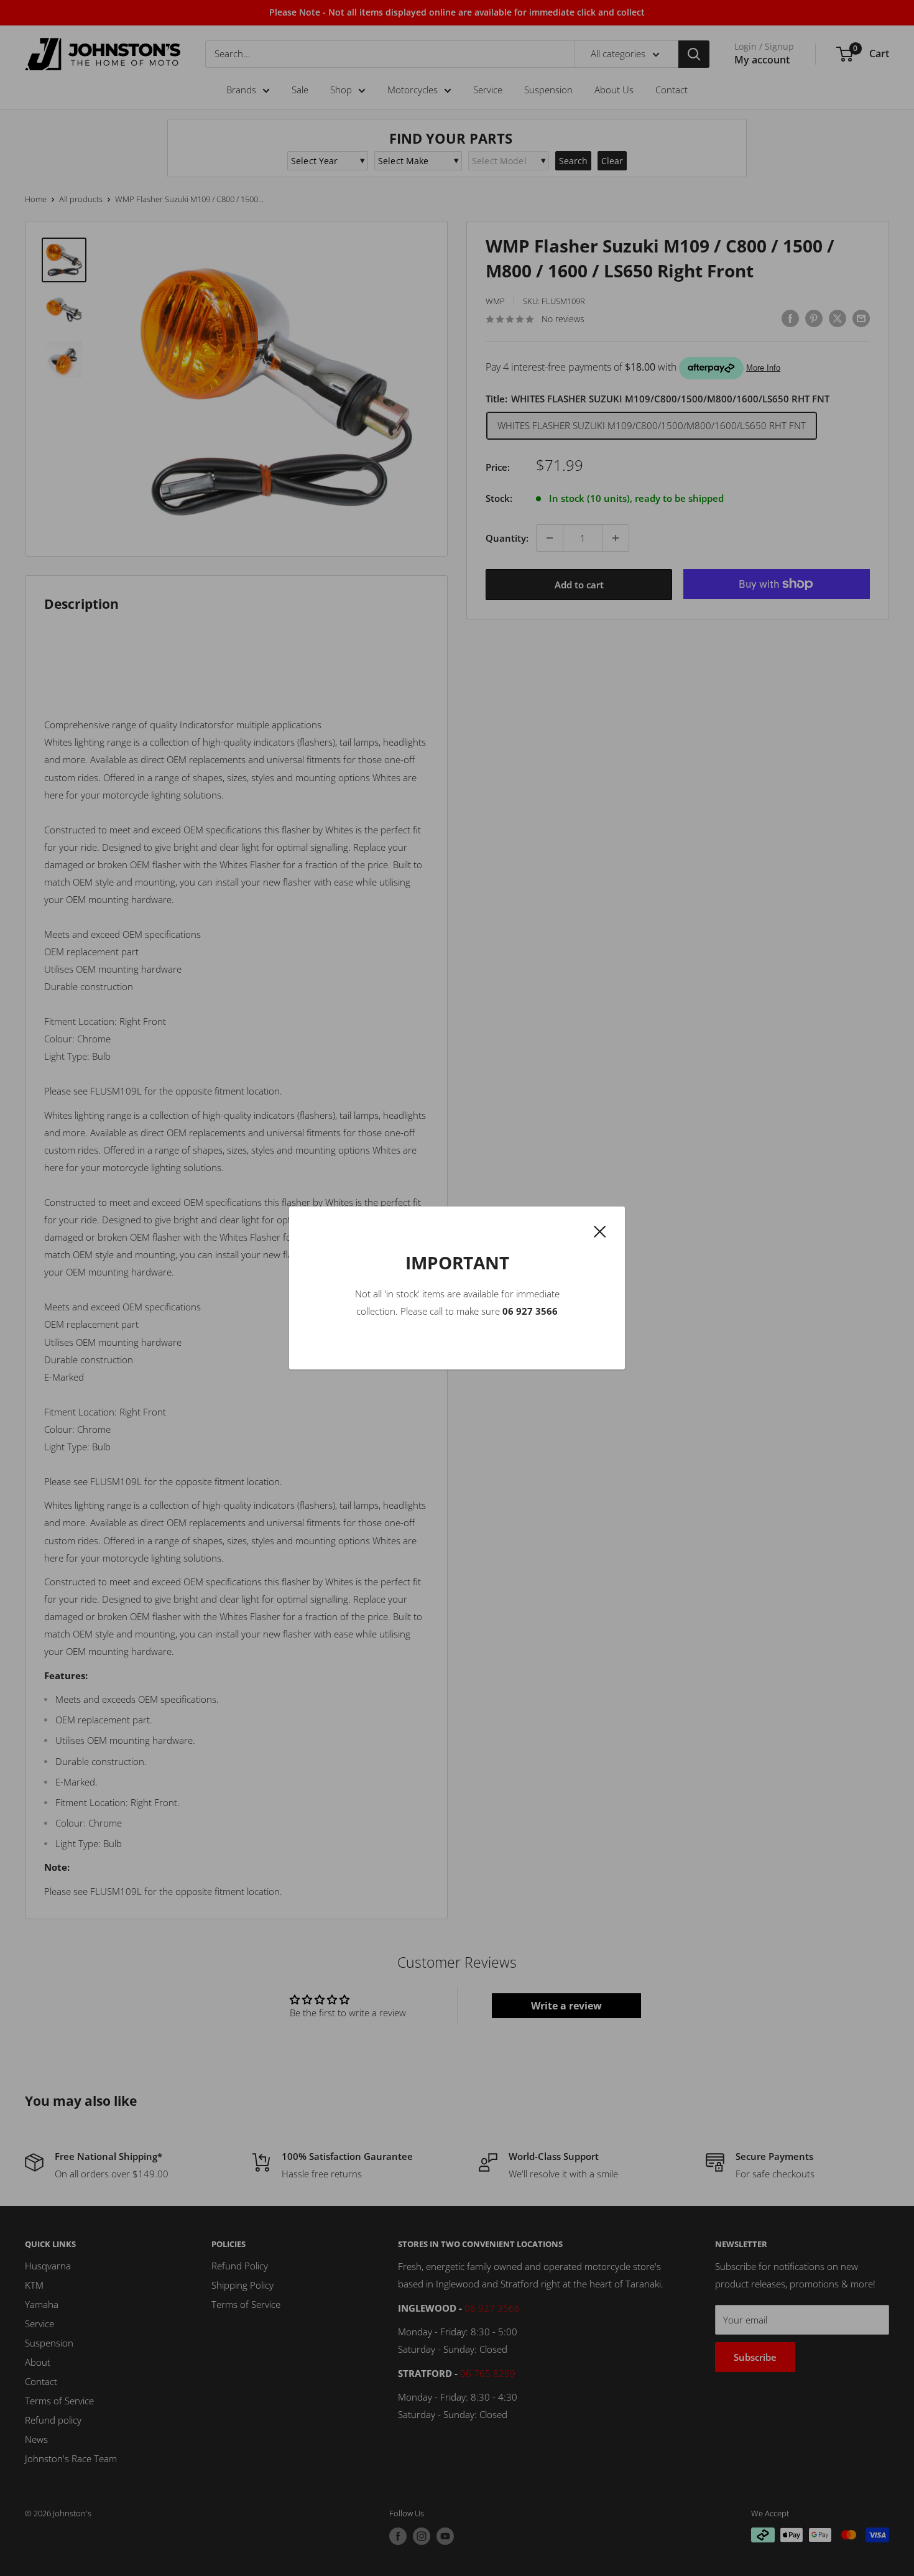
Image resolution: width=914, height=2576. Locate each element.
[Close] (600, 1230)
